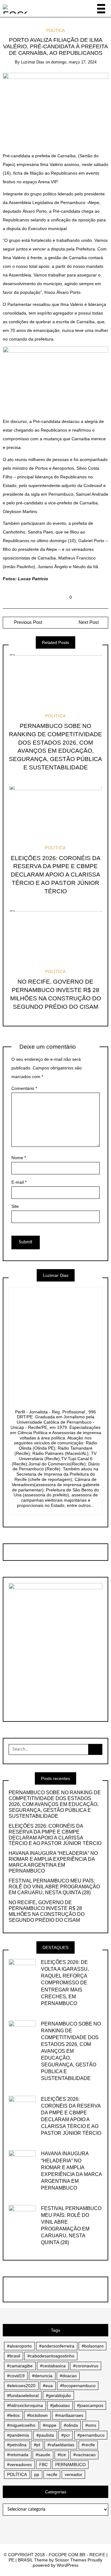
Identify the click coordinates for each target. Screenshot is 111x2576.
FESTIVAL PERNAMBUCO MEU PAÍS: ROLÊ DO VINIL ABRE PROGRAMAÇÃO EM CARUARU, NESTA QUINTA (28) (54, 1887)
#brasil (14, 2356)
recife (52, 2474)
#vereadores (19, 2465)
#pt (37, 2445)
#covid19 (16, 2376)
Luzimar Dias (33, 62)
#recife (88, 2445)
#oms (91, 2425)
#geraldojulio (58, 2395)
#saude (43, 2455)
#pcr (66, 2435)
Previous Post (27, 622)
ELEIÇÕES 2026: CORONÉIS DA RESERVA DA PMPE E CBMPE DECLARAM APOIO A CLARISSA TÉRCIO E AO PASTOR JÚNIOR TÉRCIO (56, 875)
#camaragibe (20, 2366)
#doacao (68, 2376)
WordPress (68, 2565)
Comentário (24, 1088)
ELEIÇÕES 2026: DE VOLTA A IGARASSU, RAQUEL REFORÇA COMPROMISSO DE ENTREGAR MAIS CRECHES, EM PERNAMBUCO (65, 1983)
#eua (48, 2386)
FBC (43, 2465)
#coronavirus (86, 2366)
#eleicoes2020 (21, 2386)
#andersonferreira (57, 2346)
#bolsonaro (93, 2346)
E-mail (19, 1182)
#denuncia (42, 2376)
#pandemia (18, 2435)
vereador (74, 2474)
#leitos (13, 2415)
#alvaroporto (19, 2346)
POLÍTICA (55, 30)
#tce (62, 2455)
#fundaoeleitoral (23, 2395)
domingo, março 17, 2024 (74, 62)
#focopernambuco (78, 2386)
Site (15, 1206)
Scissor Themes (71, 2560)
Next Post (89, 622)
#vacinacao (84, 2455)
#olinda (71, 2425)
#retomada (18, 2455)
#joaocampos (90, 2405)
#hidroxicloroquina (25, 2405)
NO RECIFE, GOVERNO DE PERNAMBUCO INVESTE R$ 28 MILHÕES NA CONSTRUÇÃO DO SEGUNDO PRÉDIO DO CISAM (47, 1911)
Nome (19, 1158)
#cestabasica (53, 2366)
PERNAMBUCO (70, 2465)
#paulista (45, 2435)
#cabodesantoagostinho (51, 2356)
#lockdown (37, 2415)
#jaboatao (60, 2405)
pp (37, 2474)
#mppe (50, 2425)
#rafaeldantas (61, 2445)
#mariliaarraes (69, 2415)
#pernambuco (91, 2435)
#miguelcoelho (21, 2425)
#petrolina (17, 2445)
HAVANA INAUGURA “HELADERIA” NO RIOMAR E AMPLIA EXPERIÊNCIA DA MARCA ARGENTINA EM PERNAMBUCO (53, 1862)
